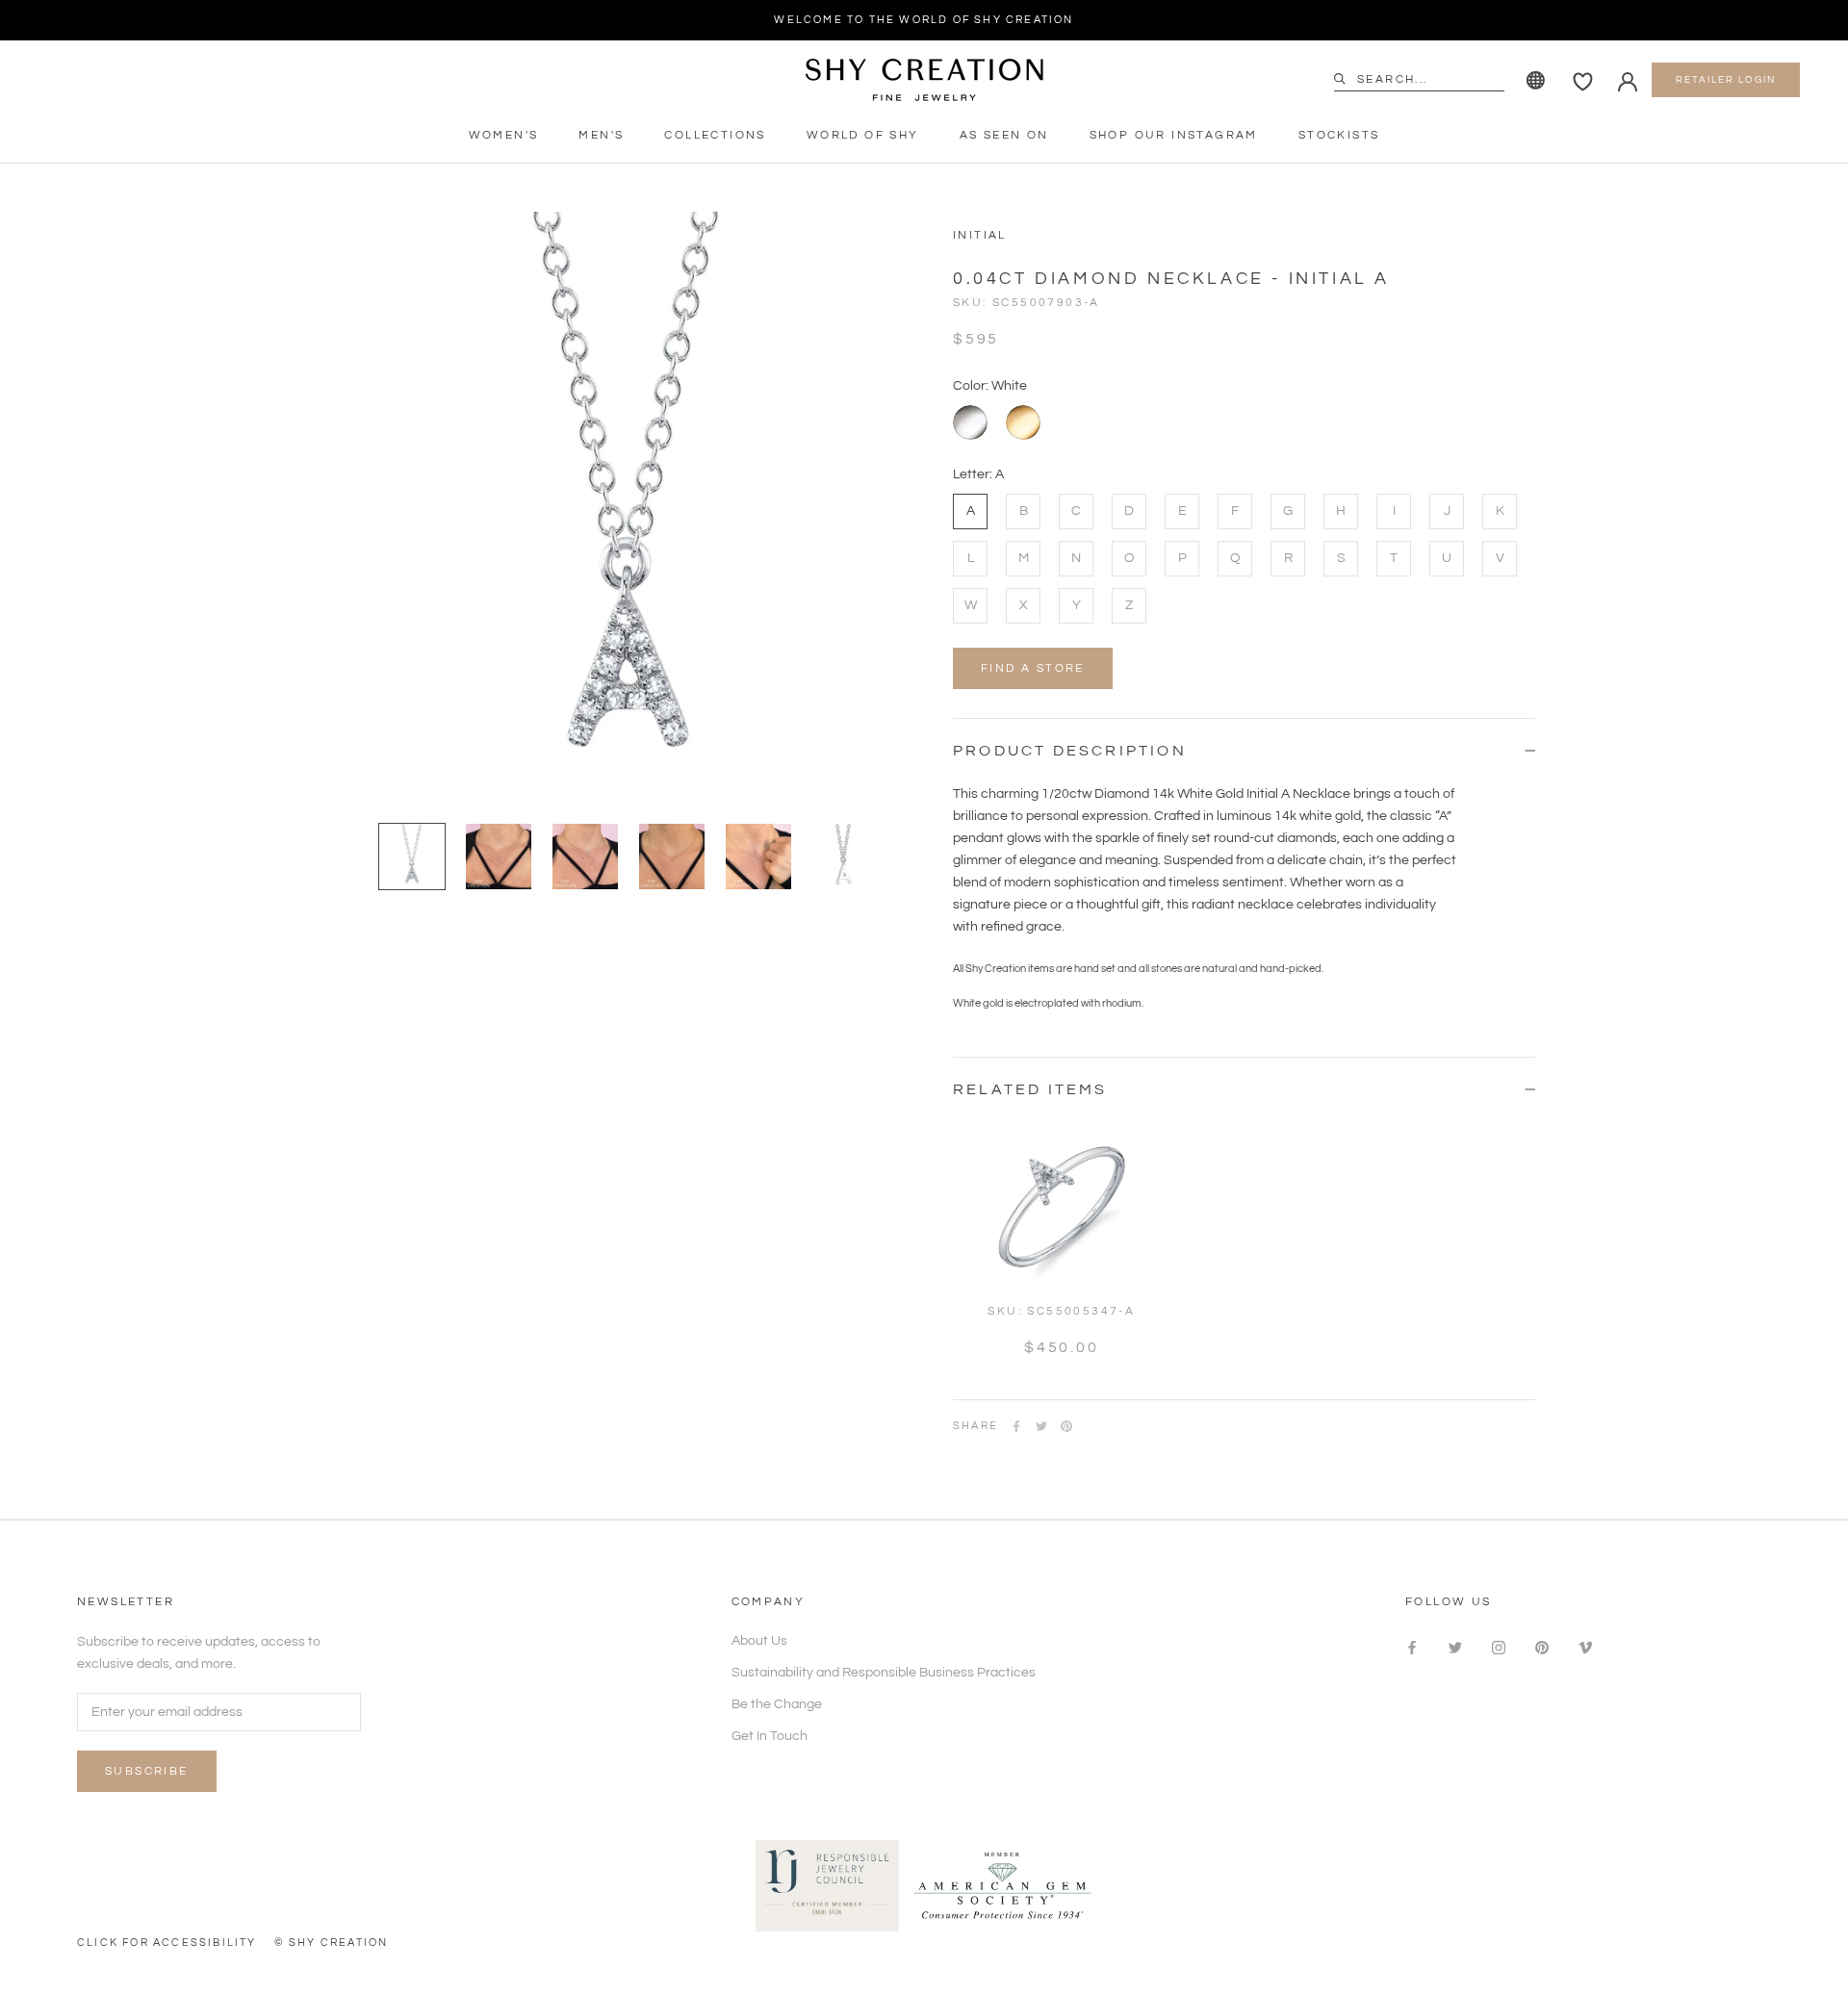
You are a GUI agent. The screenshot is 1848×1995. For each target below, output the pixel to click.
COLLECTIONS (715, 135)
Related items (1030, 1089)
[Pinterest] (1066, 1426)
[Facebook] (1016, 1426)
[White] (970, 422)
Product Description (1070, 751)
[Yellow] (1023, 422)
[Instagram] (1499, 1648)
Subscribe (147, 1771)
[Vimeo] (1585, 1648)
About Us (759, 1641)
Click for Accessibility (167, 1943)
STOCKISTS (1339, 135)
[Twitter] (1041, 1426)
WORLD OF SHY (863, 135)
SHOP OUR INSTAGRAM (1174, 135)
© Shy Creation (332, 1943)
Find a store (1033, 668)
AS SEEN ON (1004, 135)
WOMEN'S (504, 135)
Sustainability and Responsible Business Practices (884, 1673)
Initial (980, 235)
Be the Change (777, 1704)
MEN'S (601, 135)
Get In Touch (770, 1736)
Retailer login (1726, 80)
